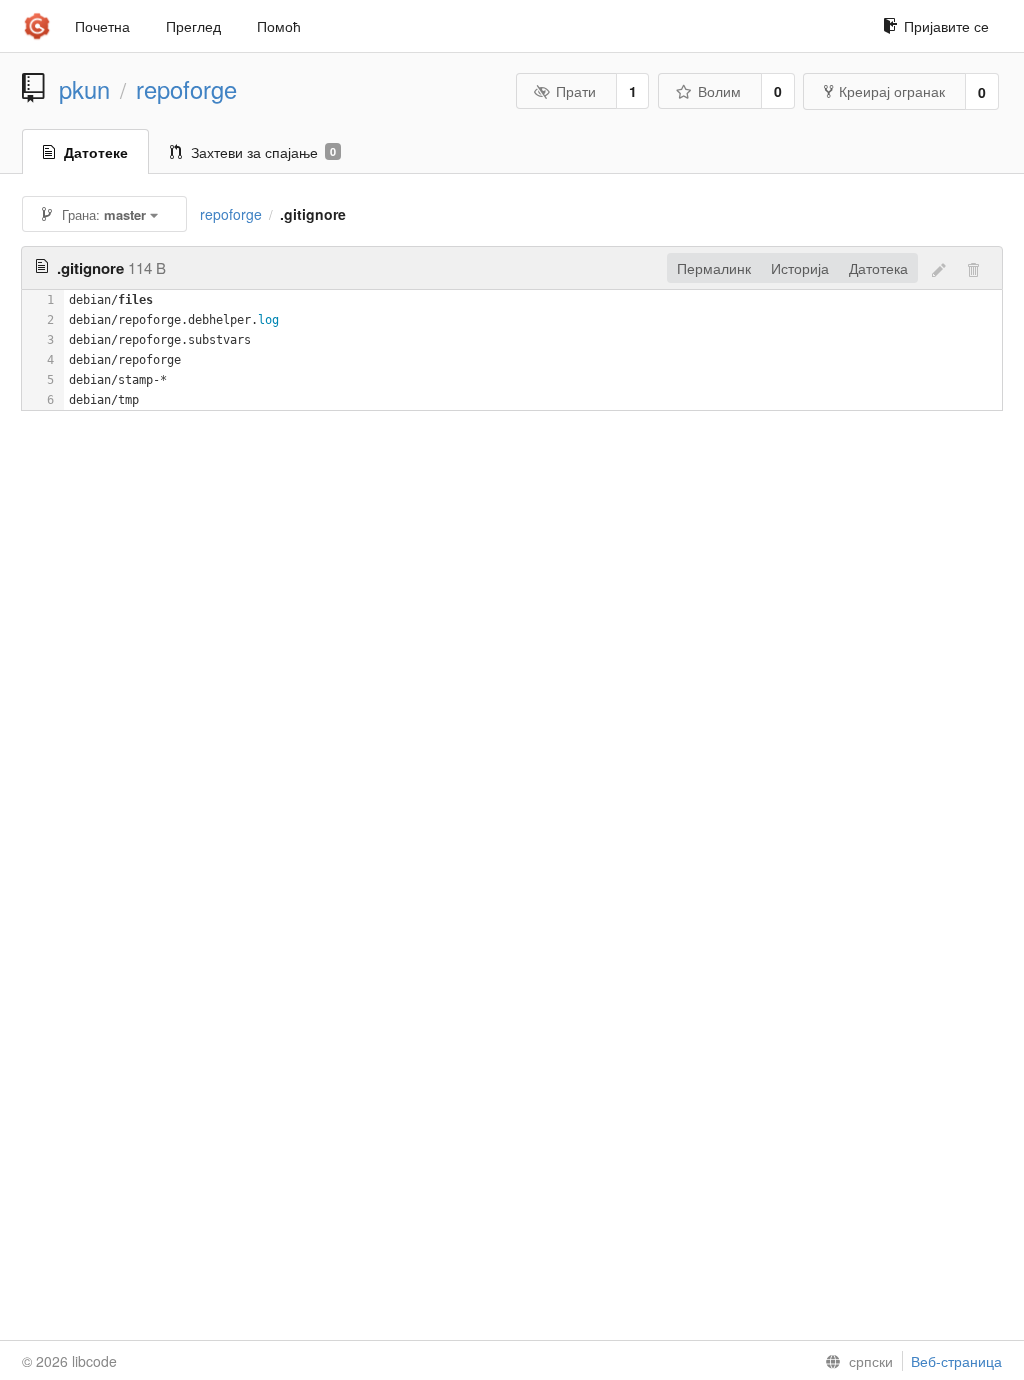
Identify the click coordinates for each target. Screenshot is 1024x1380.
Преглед (193, 26)
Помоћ (279, 26)
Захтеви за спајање (263, 152)
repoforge (186, 89)
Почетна (102, 26)
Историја (800, 268)
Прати (576, 91)
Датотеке (96, 152)
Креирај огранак (892, 91)
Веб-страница (956, 1361)
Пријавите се (946, 26)
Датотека (878, 268)
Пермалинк (714, 268)
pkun (84, 89)
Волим (719, 91)
